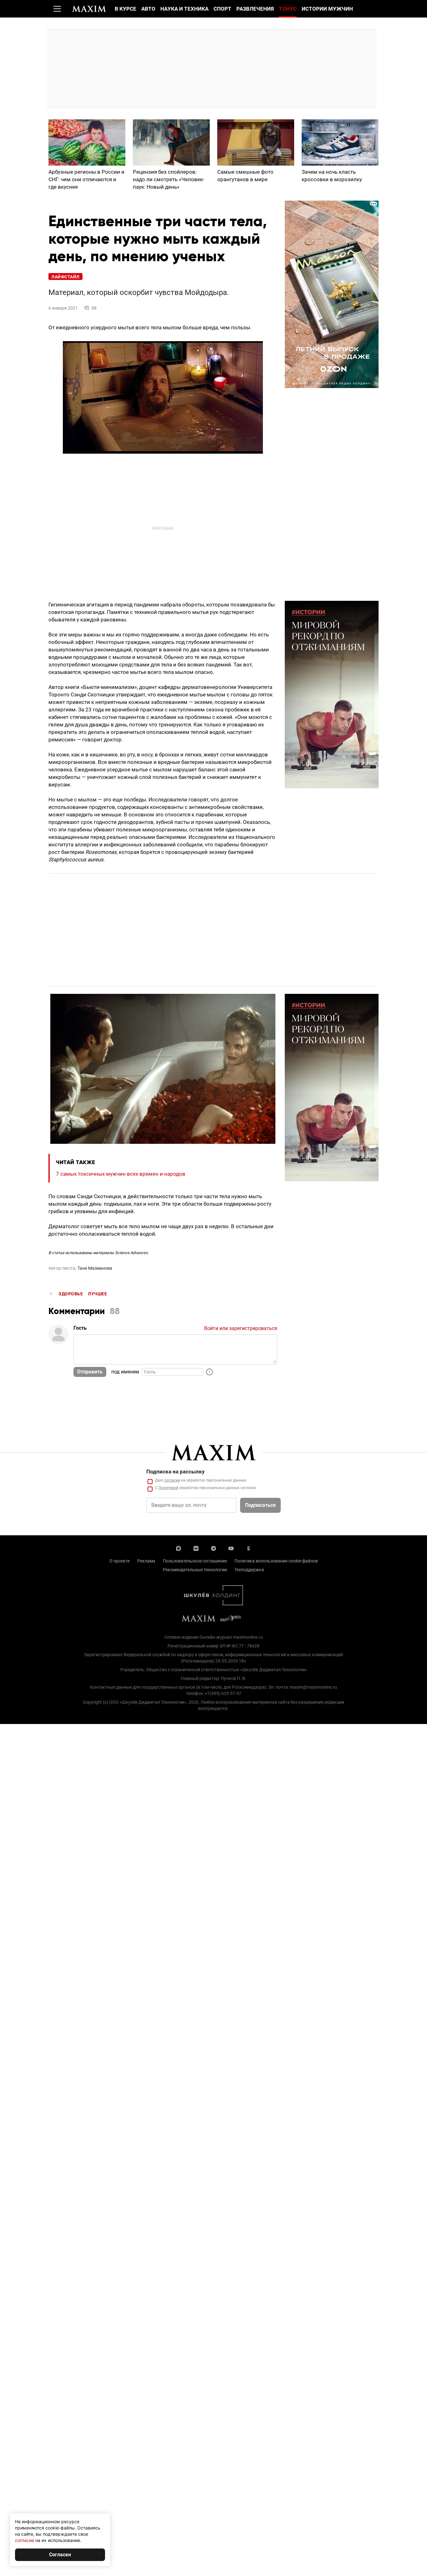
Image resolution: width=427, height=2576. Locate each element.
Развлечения (255, 9)
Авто (148, 9)
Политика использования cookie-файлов (276, 1561)
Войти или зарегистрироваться (241, 1328)
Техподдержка (249, 1570)
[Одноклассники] (249, 1548)
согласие (172, 1480)
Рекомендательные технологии (195, 1570)
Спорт (222, 9)
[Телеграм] (213, 1548)
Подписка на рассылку (176, 1472)
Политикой (168, 1488)
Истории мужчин (327, 9)
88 (94, 308)
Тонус (288, 9)
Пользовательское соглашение (195, 1561)
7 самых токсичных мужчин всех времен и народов (121, 1174)
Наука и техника (184, 9)
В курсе (126, 9)
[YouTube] (231, 1548)
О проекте (120, 1561)
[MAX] (178, 1548)
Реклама (146, 1561)
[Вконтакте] (196, 1548)
